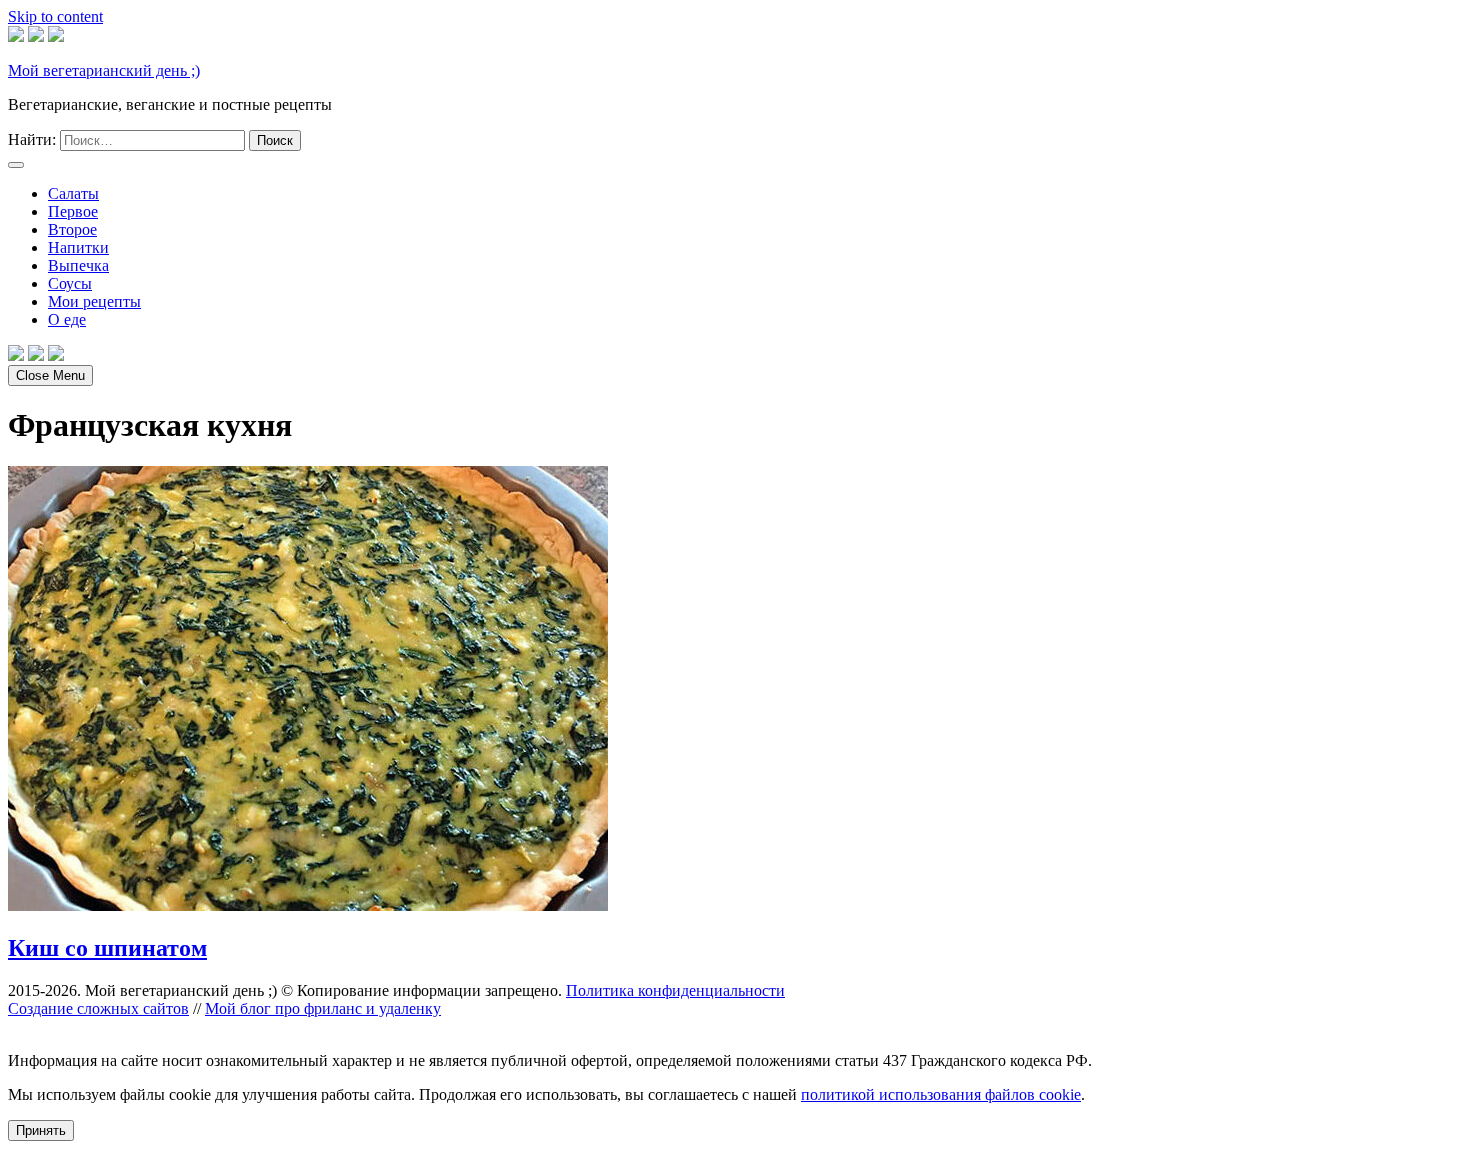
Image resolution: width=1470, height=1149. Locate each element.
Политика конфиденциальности (675, 990)
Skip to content (55, 16)
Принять (41, 1130)
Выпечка (78, 265)
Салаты (73, 193)
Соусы (70, 283)
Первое (73, 211)
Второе (72, 229)
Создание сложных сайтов (98, 1008)
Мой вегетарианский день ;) (104, 70)
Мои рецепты (94, 301)
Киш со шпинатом (107, 948)
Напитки (78, 247)
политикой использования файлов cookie (941, 1094)
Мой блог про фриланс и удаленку (323, 1008)
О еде (67, 319)
